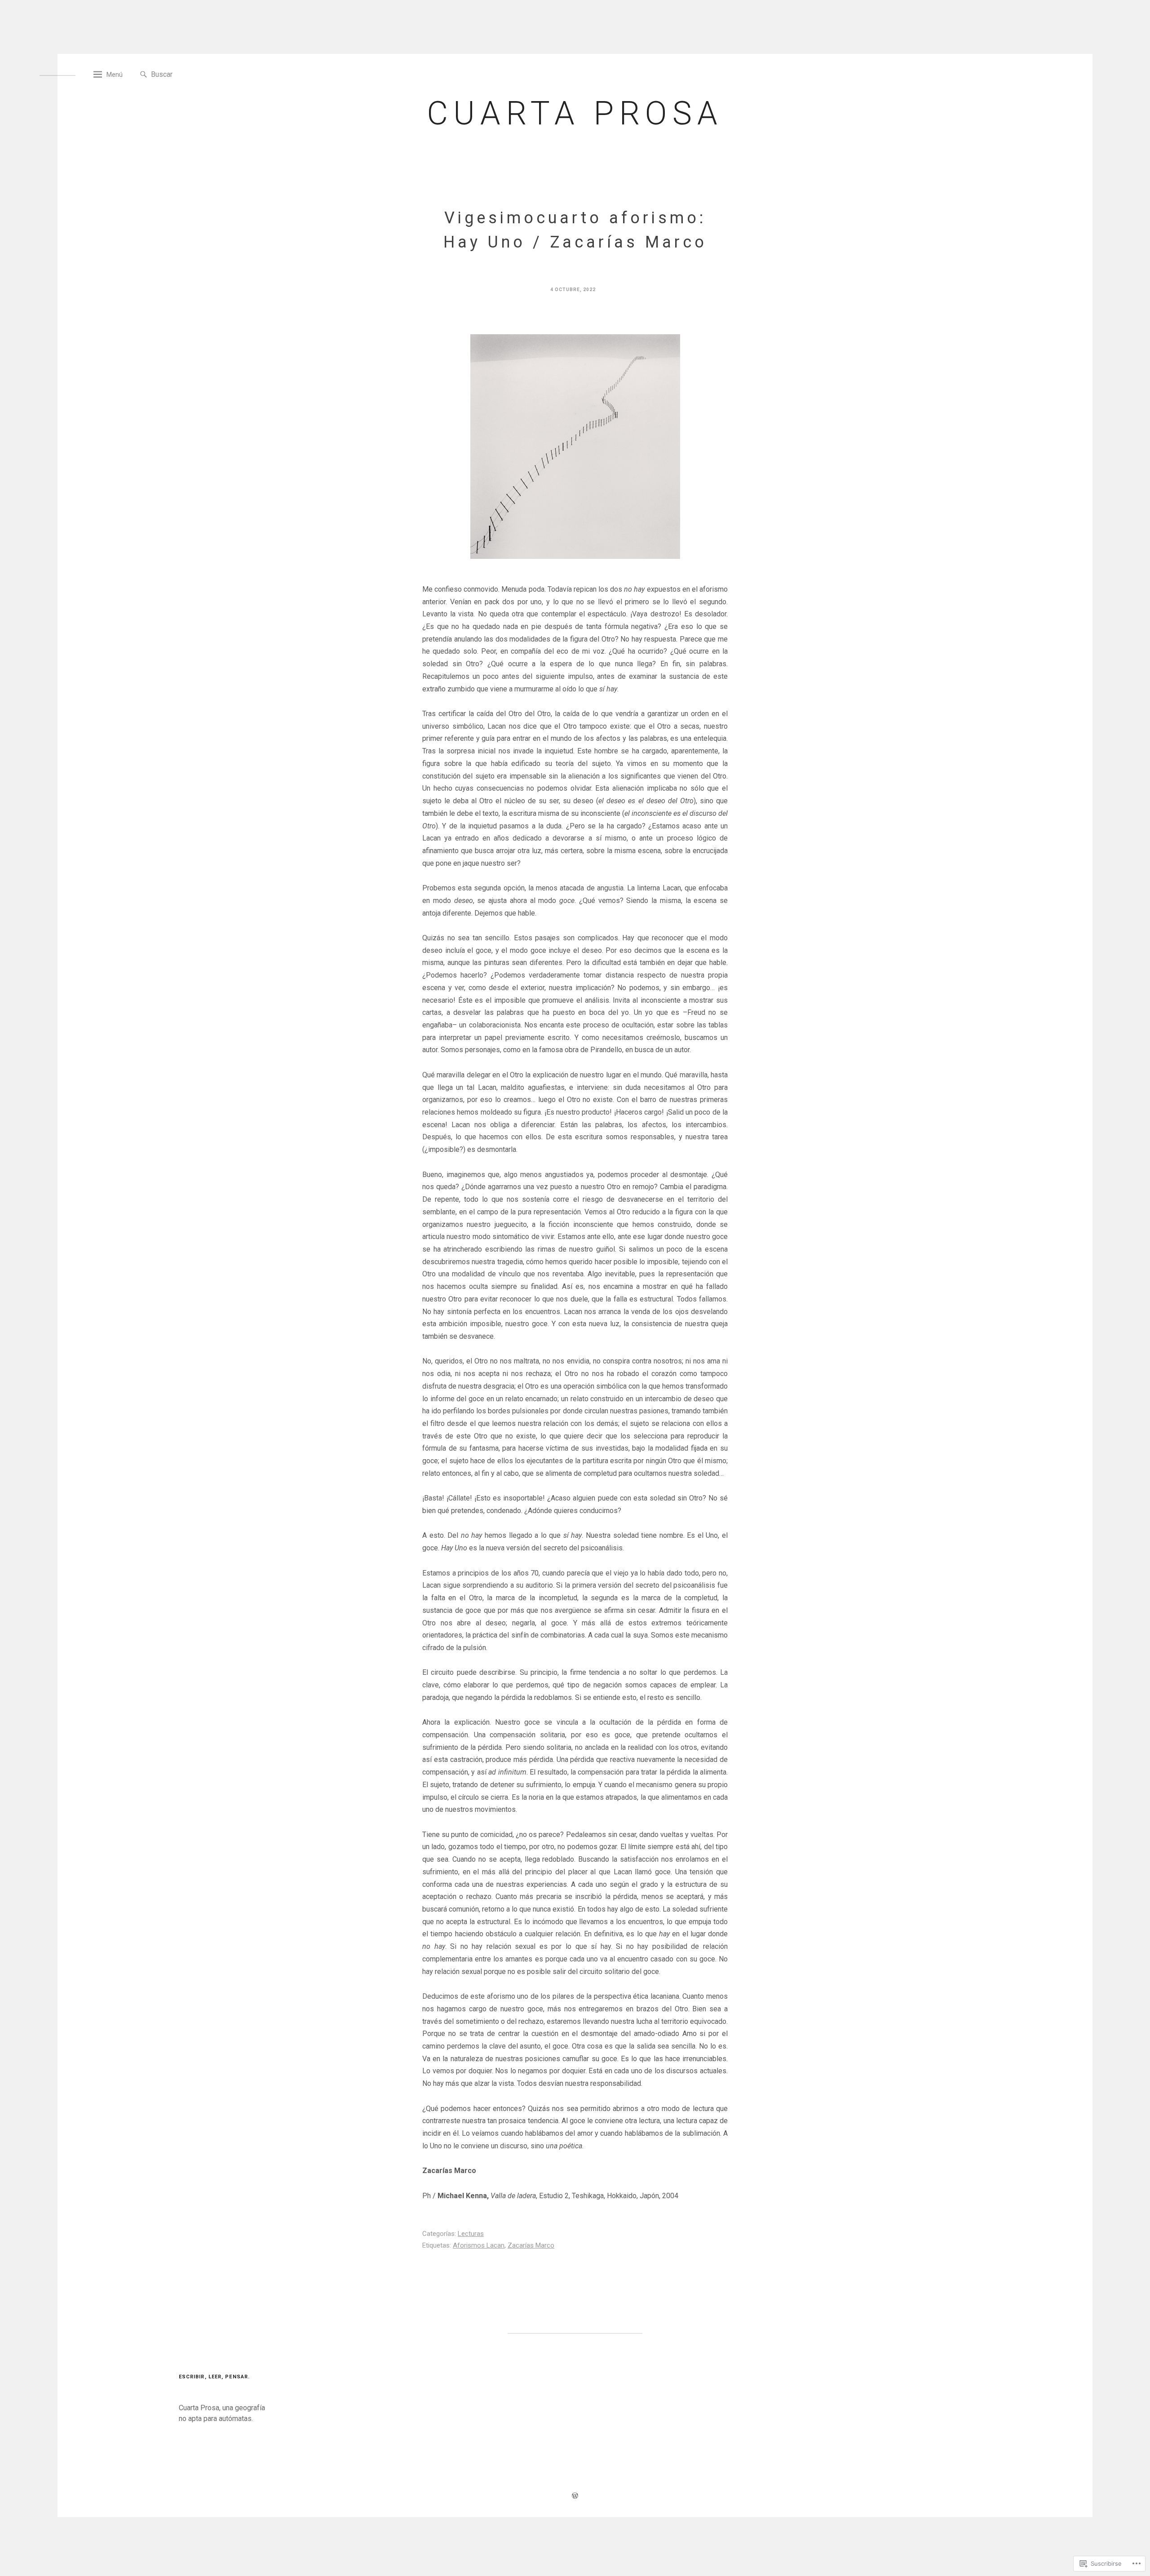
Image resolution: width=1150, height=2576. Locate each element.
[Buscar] (144, 75)
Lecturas (471, 2234)
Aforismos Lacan (479, 2245)
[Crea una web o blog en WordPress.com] (575, 2497)
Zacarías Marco (531, 2245)
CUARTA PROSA (575, 113)
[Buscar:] (192, 74)
